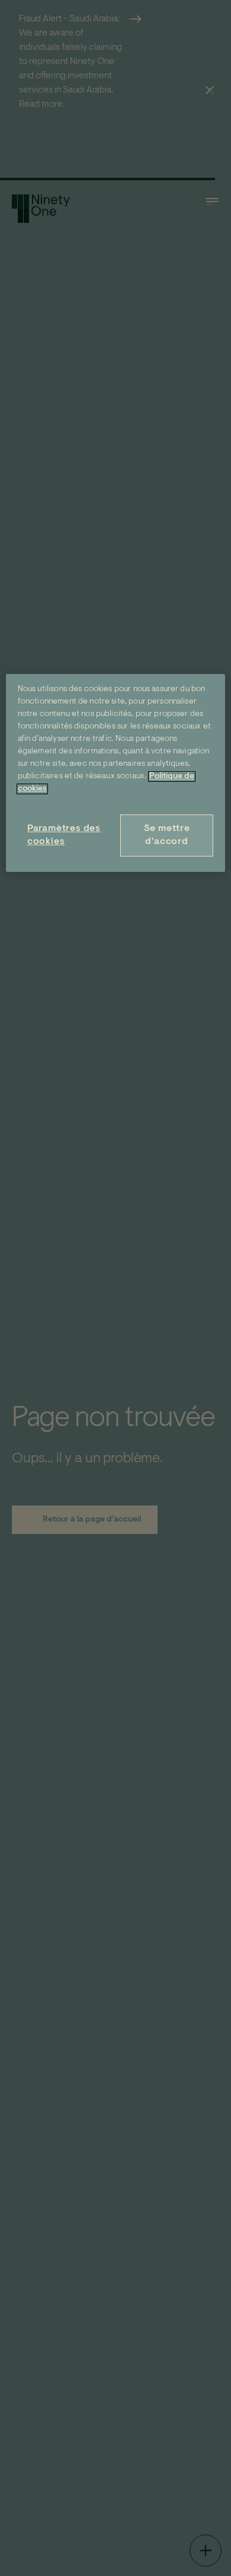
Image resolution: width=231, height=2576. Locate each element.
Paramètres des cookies (64, 835)
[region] (116, 773)
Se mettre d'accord (167, 835)
